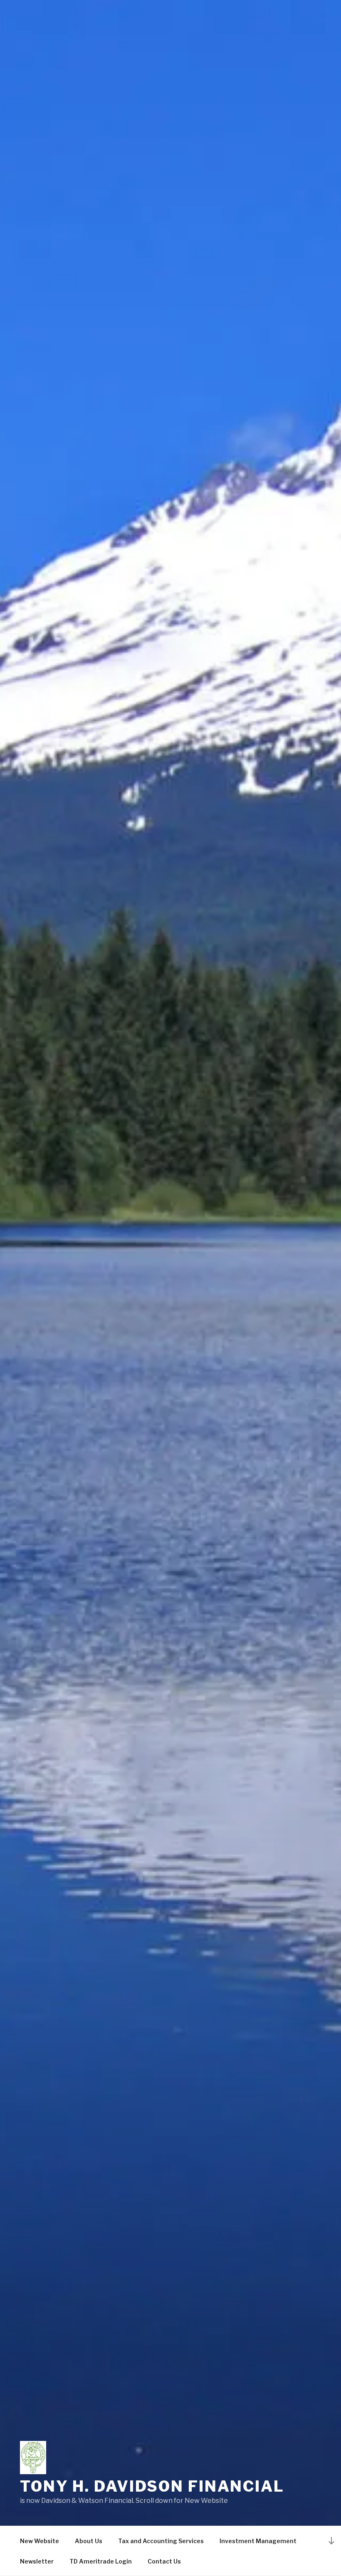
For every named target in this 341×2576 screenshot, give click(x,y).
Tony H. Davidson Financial (152, 2486)
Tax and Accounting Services (161, 2541)
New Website (40, 2541)
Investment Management (258, 2541)
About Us (89, 2541)
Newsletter (37, 2561)
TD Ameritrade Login (101, 2561)
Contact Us (164, 2561)
